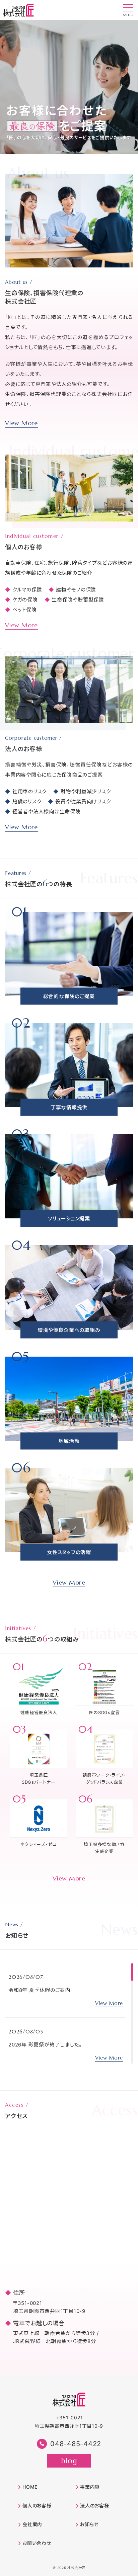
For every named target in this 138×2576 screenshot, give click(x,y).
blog (69, 2461)
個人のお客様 (37, 2506)
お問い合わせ (37, 2543)
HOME (30, 2487)
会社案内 (32, 2524)
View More (21, 423)
